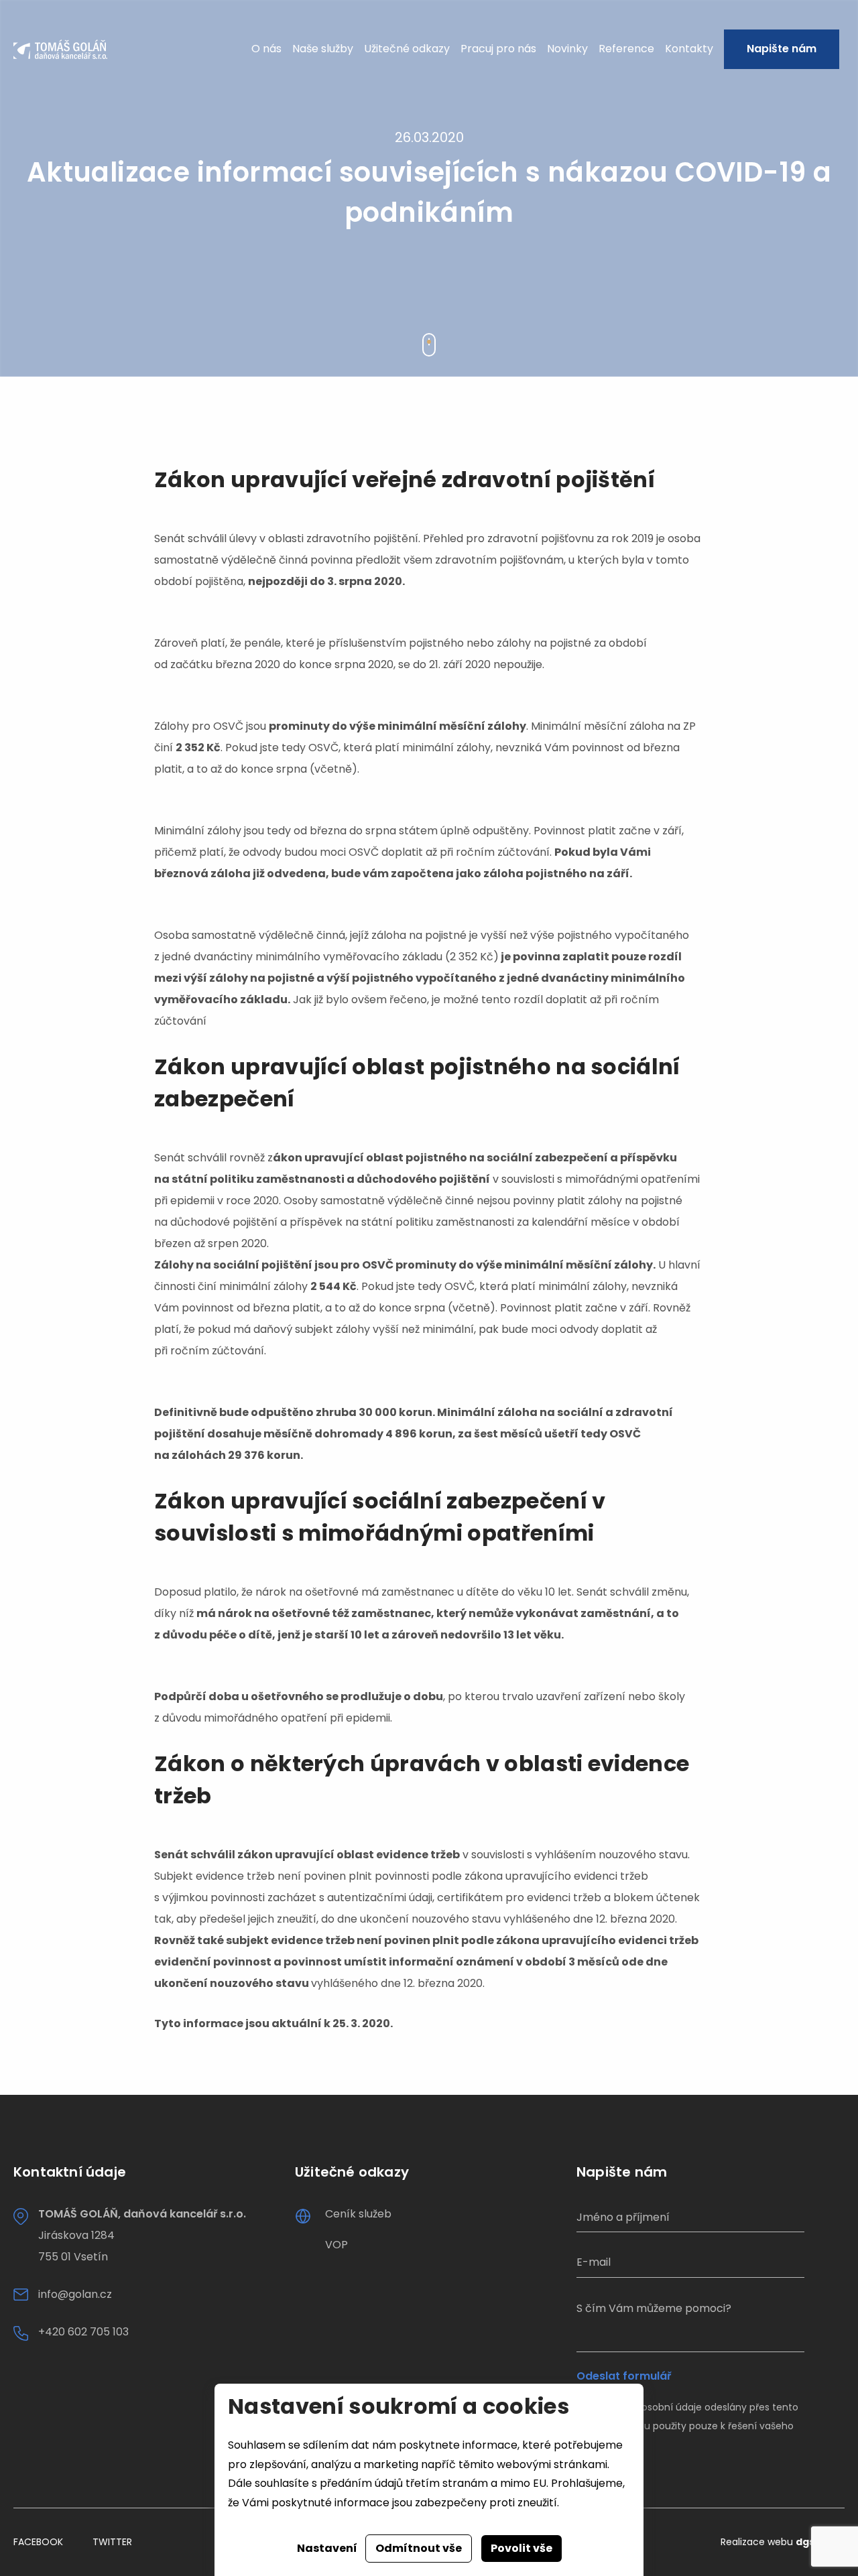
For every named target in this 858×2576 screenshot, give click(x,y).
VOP (336, 2245)
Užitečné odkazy (407, 49)
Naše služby (323, 49)
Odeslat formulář (624, 2376)
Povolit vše (522, 2548)
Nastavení (327, 2548)
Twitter (112, 2542)
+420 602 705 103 (83, 2332)
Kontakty (689, 49)
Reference (626, 49)
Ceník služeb (358, 2214)
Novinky (567, 49)
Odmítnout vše (419, 2548)
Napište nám (782, 49)
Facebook (38, 2542)
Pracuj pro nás (498, 49)
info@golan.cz (75, 2294)
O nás (266, 49)
